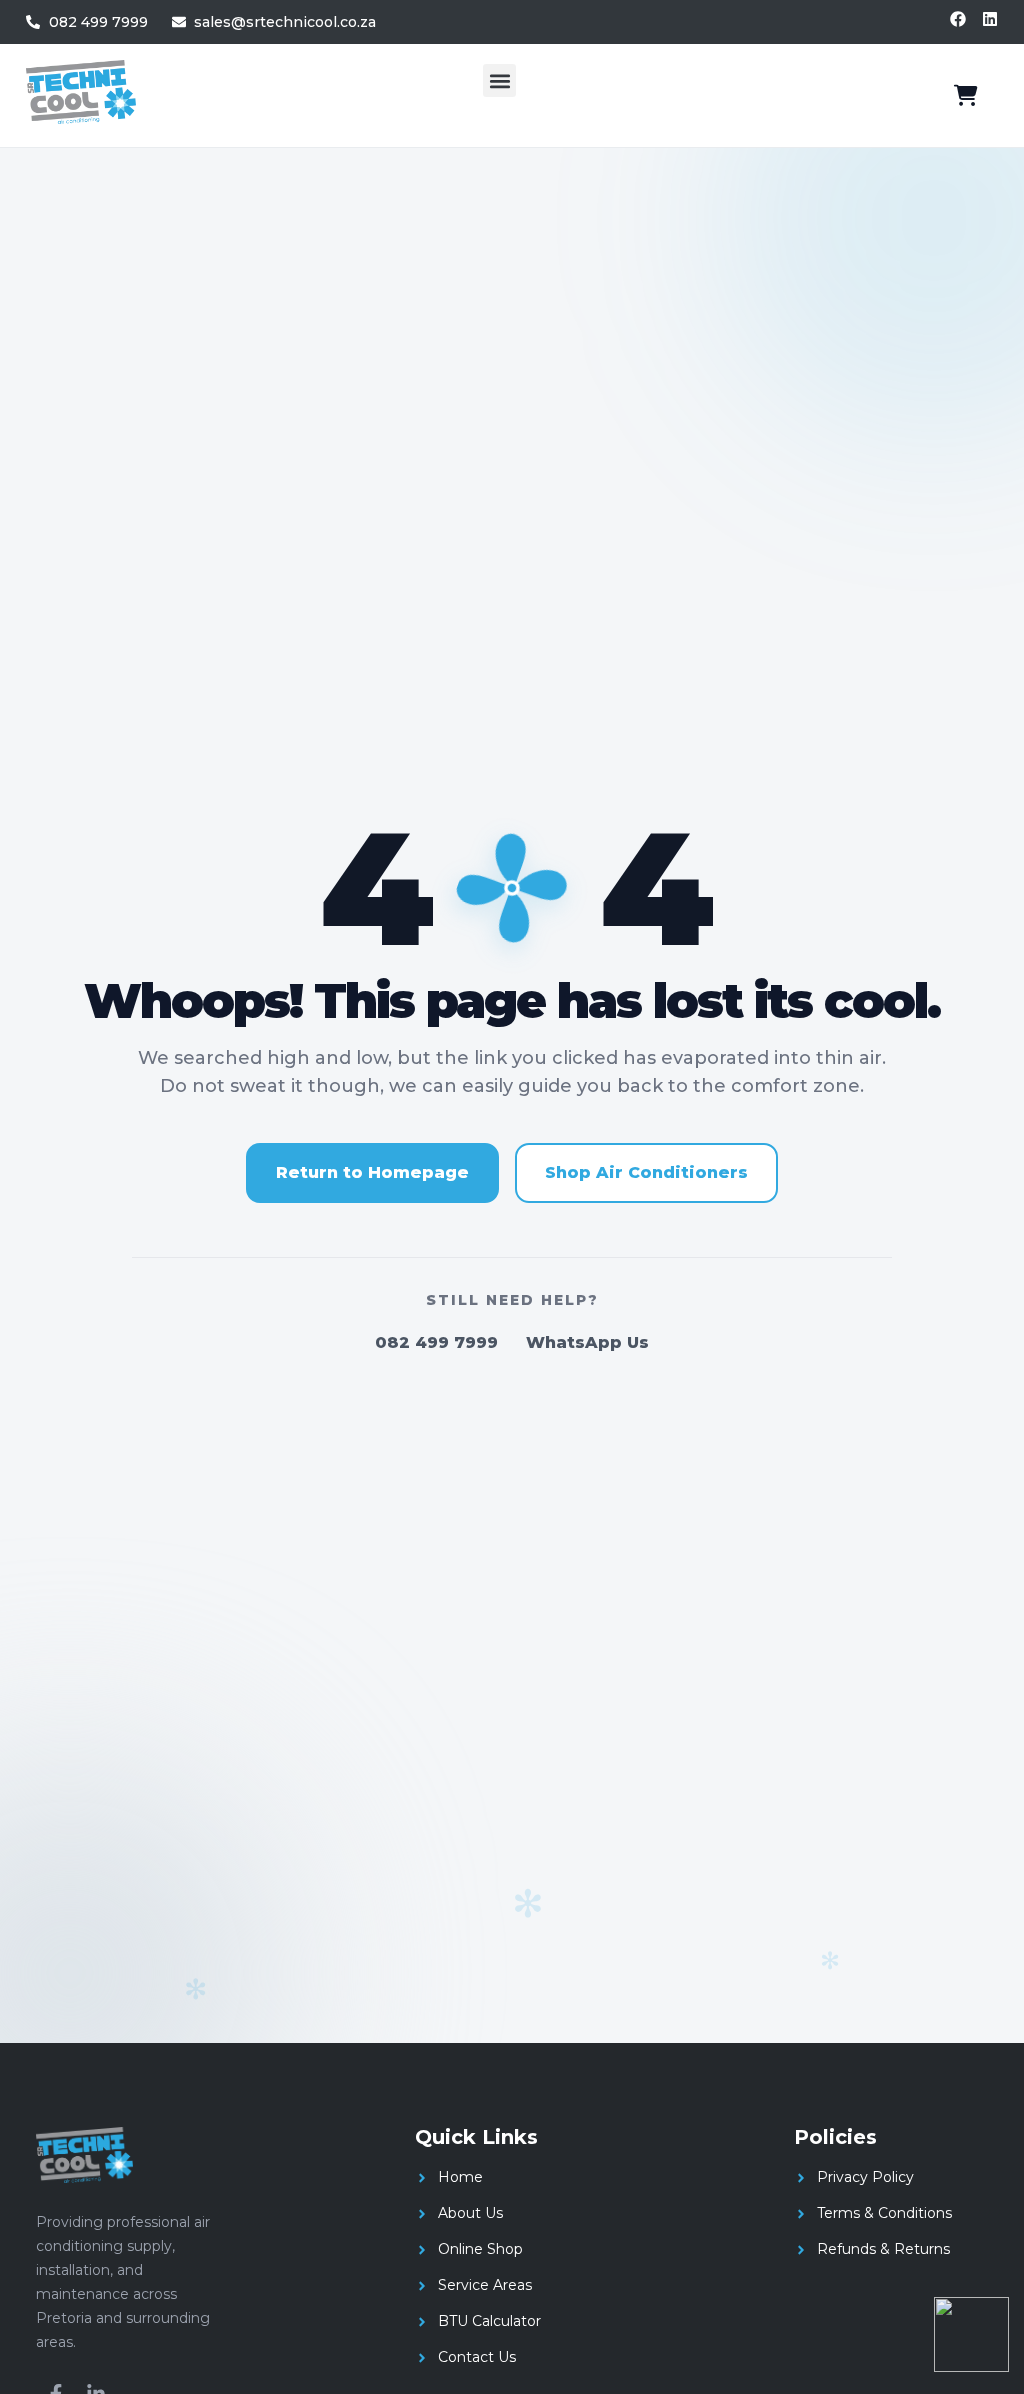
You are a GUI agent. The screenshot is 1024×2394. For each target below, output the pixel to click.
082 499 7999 (436, 1342)
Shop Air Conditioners (646, 1172)
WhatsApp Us (587, 1342)
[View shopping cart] (966, 96)
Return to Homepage (372, 1172)
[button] (499, 80)
